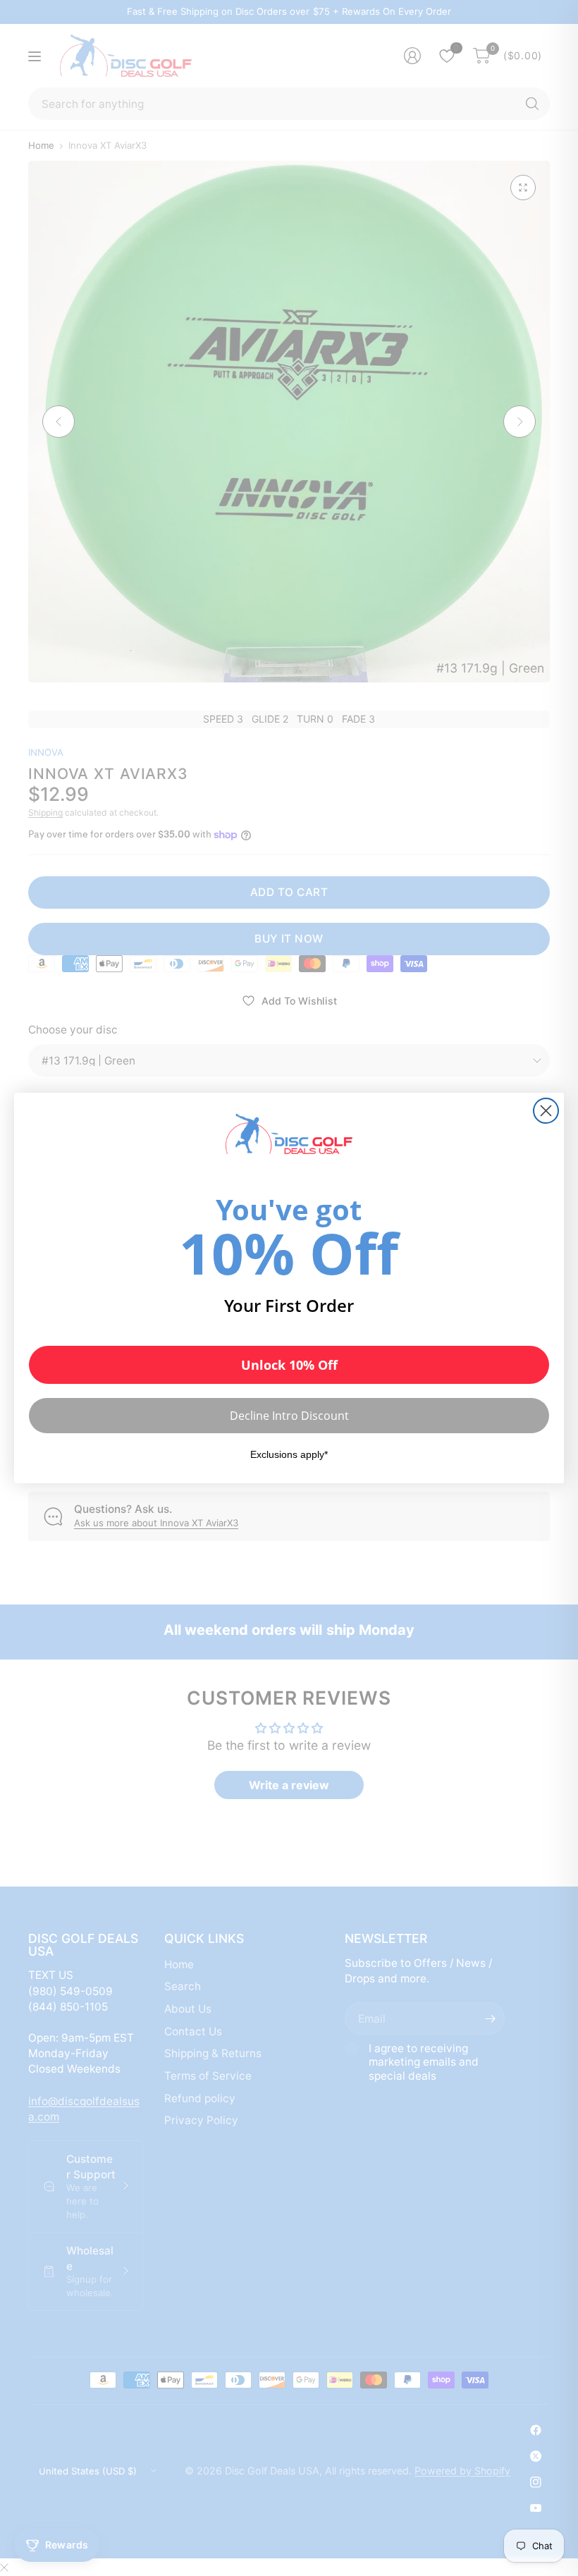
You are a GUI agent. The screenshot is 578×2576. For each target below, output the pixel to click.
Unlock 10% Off (289, 1365)
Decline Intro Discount (289, 1416)
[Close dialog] (546, 1111)
